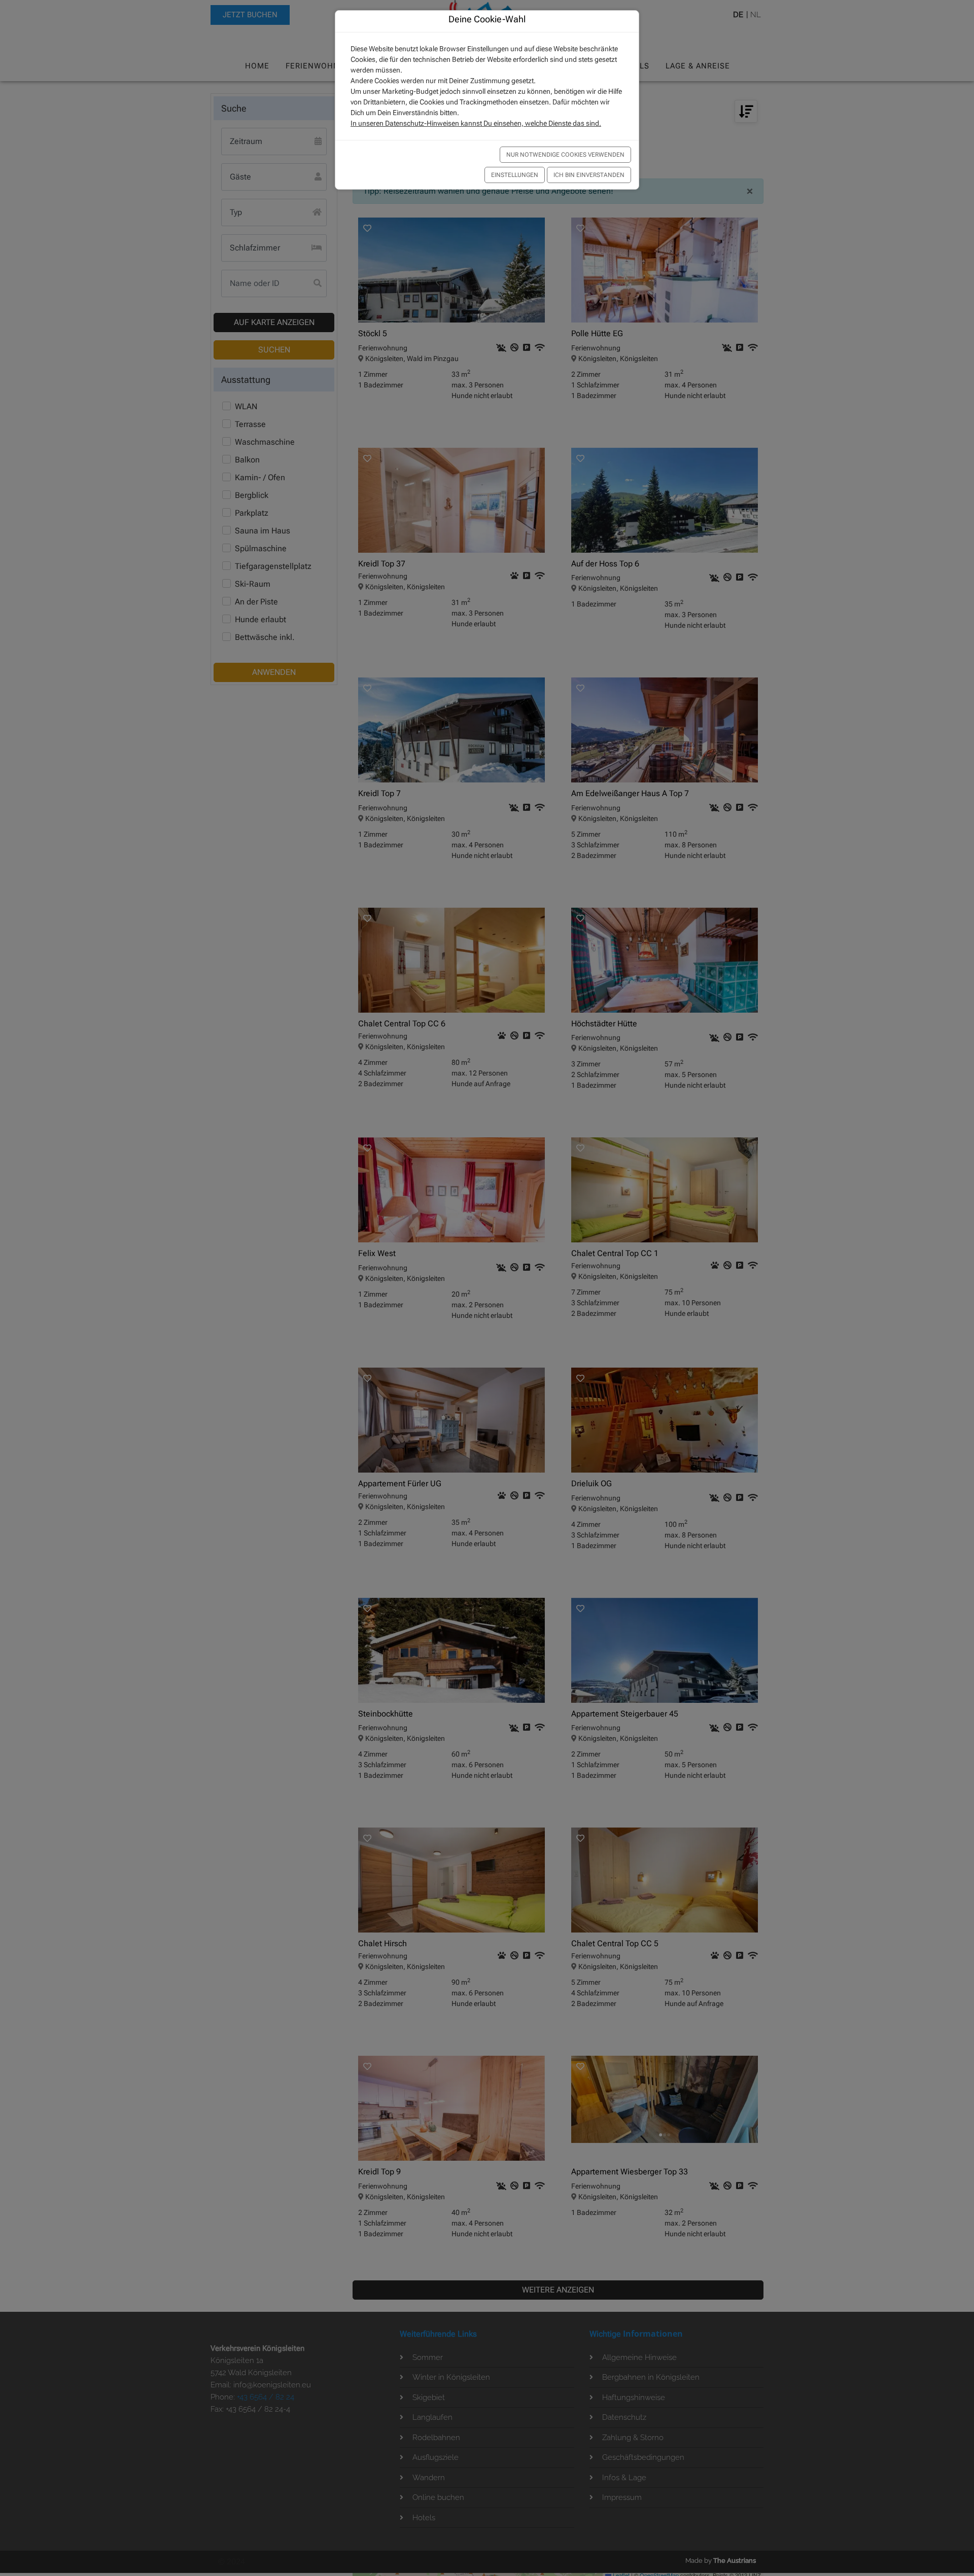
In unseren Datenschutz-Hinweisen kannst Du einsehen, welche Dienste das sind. (476, 123)
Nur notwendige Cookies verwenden (565, 155)
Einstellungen (515, 175)
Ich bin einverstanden (589, 175)
